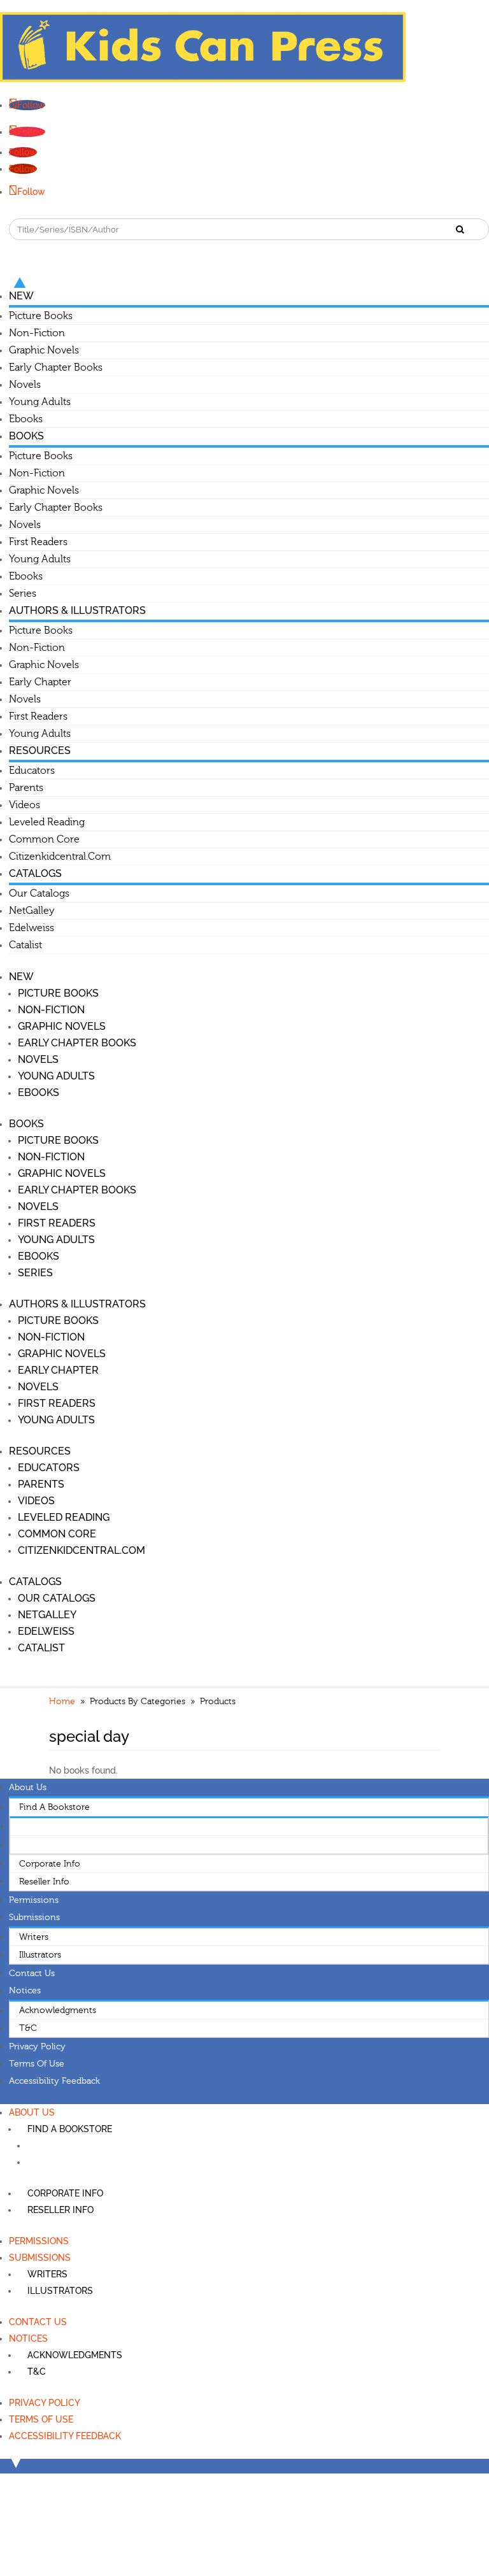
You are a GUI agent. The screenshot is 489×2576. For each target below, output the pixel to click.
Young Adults (40, 402)
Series (23, 594)
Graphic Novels (44, 350)
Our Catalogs (39, 893)
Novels (25, 385)
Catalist (25, 945)
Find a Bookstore (54, 1807)
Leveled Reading (47, 822)
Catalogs (35, 873)
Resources (40, 751)
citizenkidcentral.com (60, 857)
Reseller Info (44, 1882)
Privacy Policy (37, 2047)
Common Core (44, 839)
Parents (26, 788)
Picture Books (41, 316)
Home (62, 1702)
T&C (28, 2028)
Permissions (34, 1900)
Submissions (34, 1918)
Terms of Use (37, 2064)
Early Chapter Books (56, 367)
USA (28, 1827)
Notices (25, 1991)
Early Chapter (40, 682)
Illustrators (40, 1955)
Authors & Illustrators (77, 610)
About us (28, 1788)
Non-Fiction (37, 333)
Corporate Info (50, 1864)
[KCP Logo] (203, 79)
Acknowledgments (58, 2010)
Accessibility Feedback (54, 2081)
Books (26, 436)
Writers (34, 1937)
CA (26, 1845)
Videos (25, 805)
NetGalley (32, 911)
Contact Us (32, 1974)
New (21, 296)
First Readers (38, 542)
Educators (32, 771)
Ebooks (26, 419)
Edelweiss (32, 928)
